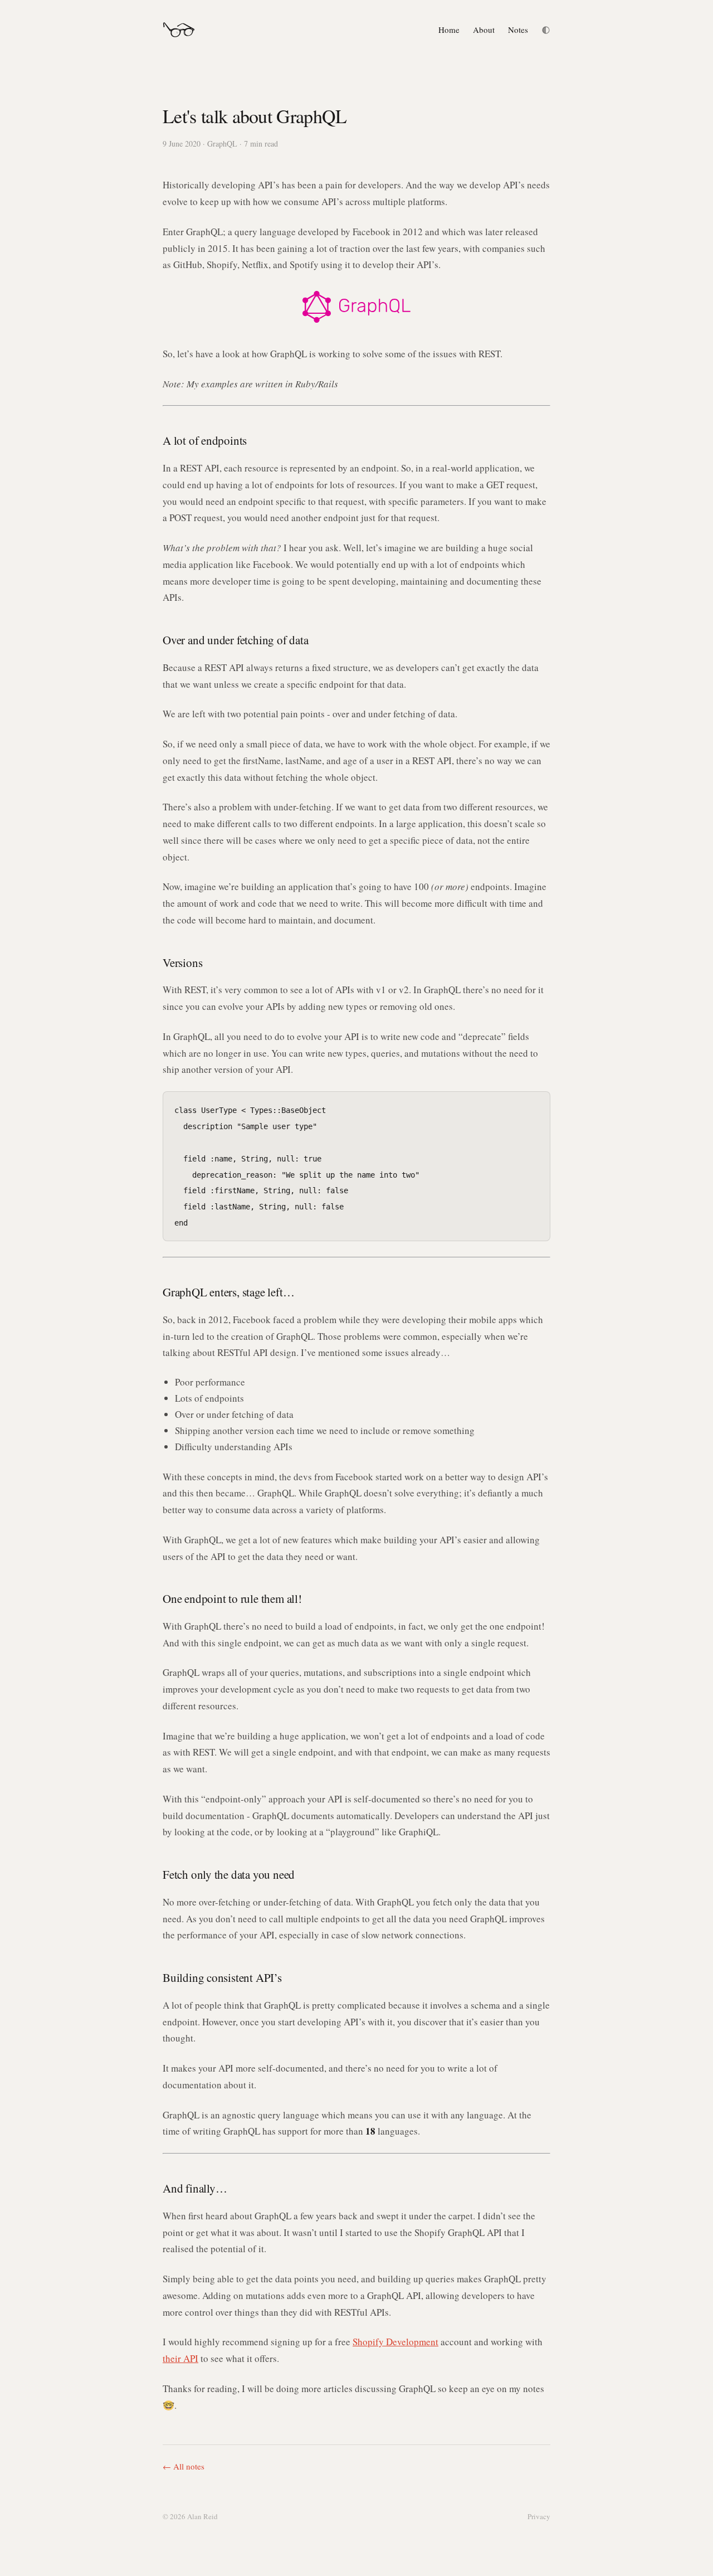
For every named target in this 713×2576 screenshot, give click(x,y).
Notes (518, 30)
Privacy (539, 2516)
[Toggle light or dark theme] (546, 30)
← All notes (184, 2466)
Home (449, 30)
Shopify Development (395, 2342)
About (484, 30)
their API (180, 2358)
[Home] (179, 30)
